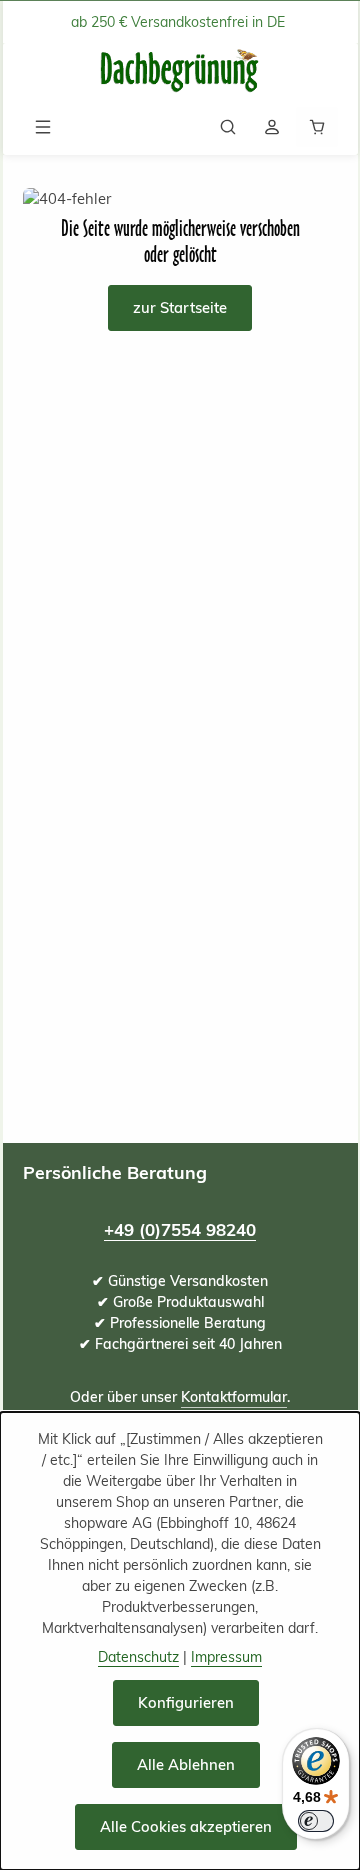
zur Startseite (180, 307)
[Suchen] (228, 127)
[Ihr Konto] (272, 127)
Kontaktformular (234, 1397)
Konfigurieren (186, 1702)
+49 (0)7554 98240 (180, 1229)
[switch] (316, 1821)
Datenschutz (138, 1657)
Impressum (226, 1657)
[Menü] (43, 127)
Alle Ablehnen (186, 1764)
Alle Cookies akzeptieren (186, 1826)
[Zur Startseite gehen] (180, 71)
